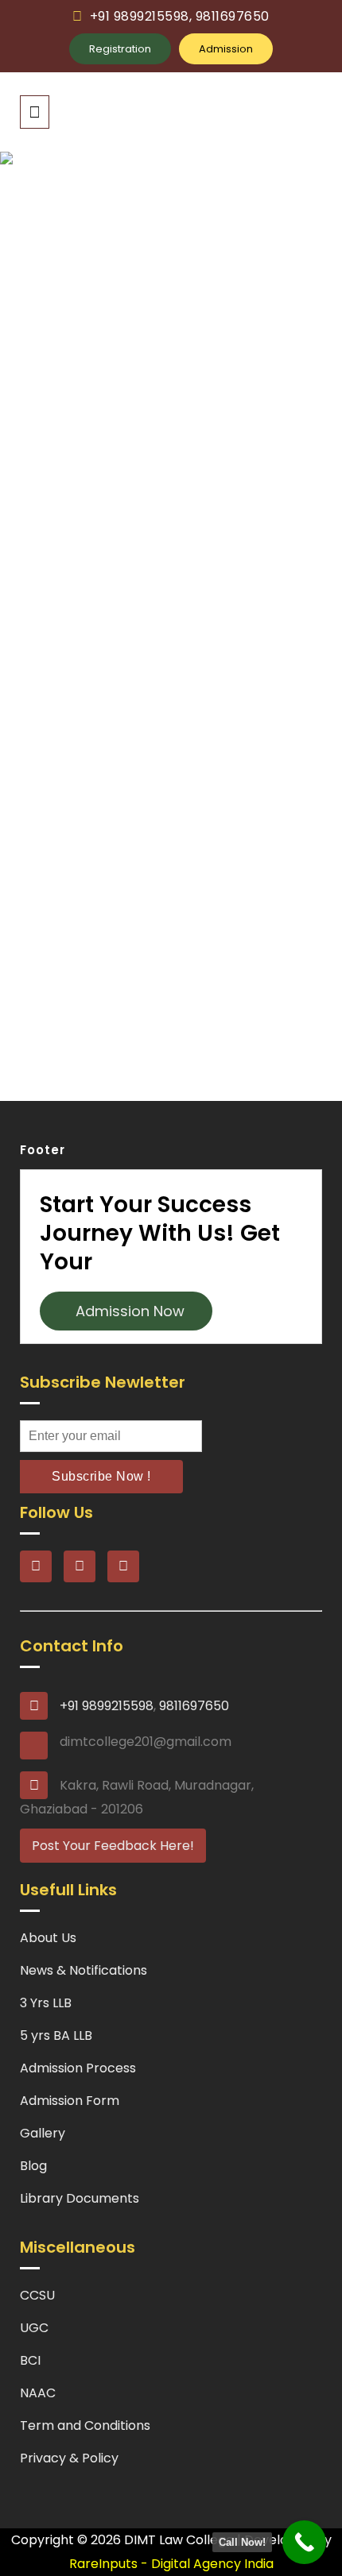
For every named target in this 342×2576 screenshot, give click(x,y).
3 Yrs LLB (46, 2003)
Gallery (43, 2133)
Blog (33, 2166)
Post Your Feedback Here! (113, 1846)
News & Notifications (84, 1970)
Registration (120, 49)
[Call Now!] (304, 2542)
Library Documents (80, 2198)
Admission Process (78, 2068)
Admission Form (70, 2101)
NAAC (38, 2393)
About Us (48, 1938)
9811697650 (194, 1706)
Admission (226, 49)
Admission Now (126, 1311)
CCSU (37, 2295)
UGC (34, 2328)
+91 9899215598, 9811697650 (180, 16)
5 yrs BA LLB (56, 2035)
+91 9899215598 (107, 1706)
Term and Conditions (85, 2425)
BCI (30, 2360)
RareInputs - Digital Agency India (171, 2564)
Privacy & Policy (69, 2458)
